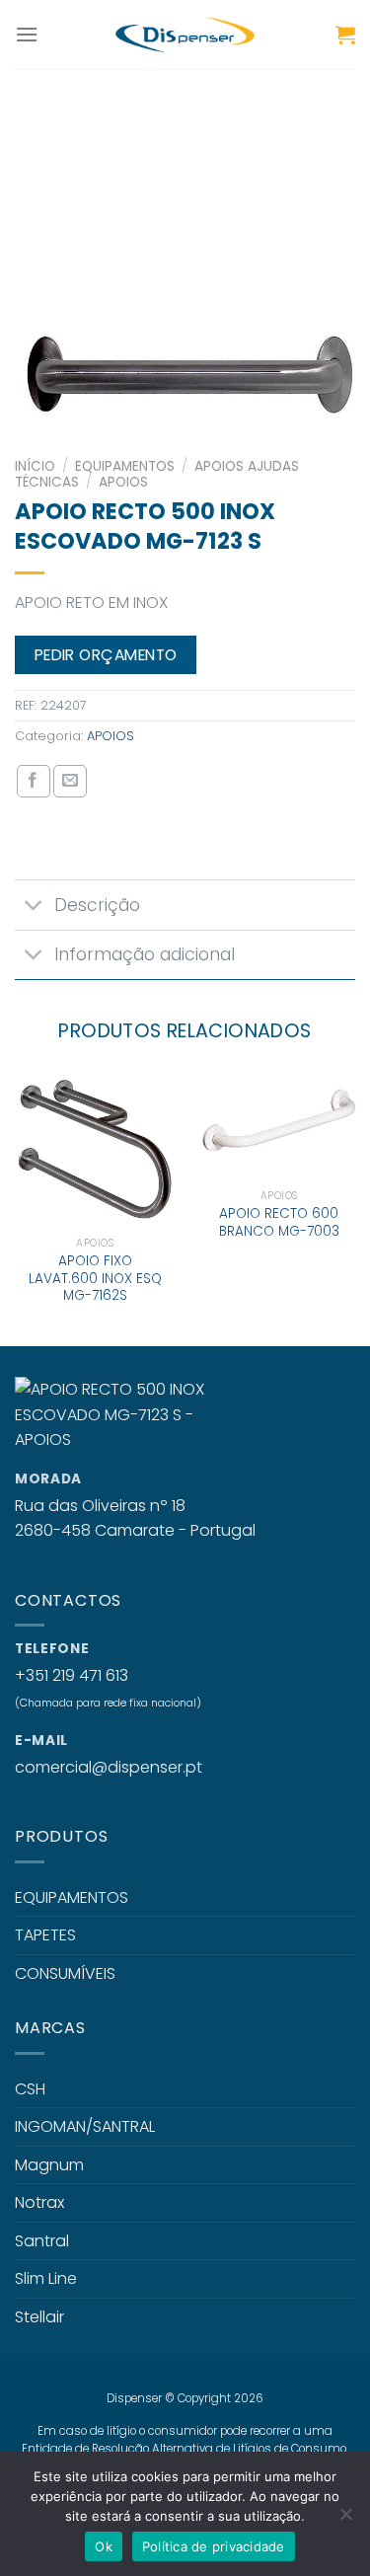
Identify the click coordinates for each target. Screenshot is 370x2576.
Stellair (39, 2317)
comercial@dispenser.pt (109, 1767)
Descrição (97, 905)
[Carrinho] (345, 35)
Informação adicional (145, 954)
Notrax (39, 2202)
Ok (104, 2546)
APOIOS (123, 482)
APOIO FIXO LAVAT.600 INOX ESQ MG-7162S (95, 1279)
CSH (30, 2089)
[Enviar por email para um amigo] (70, 782)
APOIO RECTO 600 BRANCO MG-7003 (279, 1222)
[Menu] (27, 34)
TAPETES (45, 1935)
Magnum (49, 2165)
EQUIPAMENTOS (125, 466)
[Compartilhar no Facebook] (34, 782)
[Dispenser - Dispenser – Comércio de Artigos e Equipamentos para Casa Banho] (185, 35)
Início (35, 466)
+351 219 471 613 (72, 1675)
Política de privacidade (214, 2546)
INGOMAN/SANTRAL (85, 2126)
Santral (42, 2241)
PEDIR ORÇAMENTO (106, 655)
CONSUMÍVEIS (65, 1973)
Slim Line (46, 2278)
